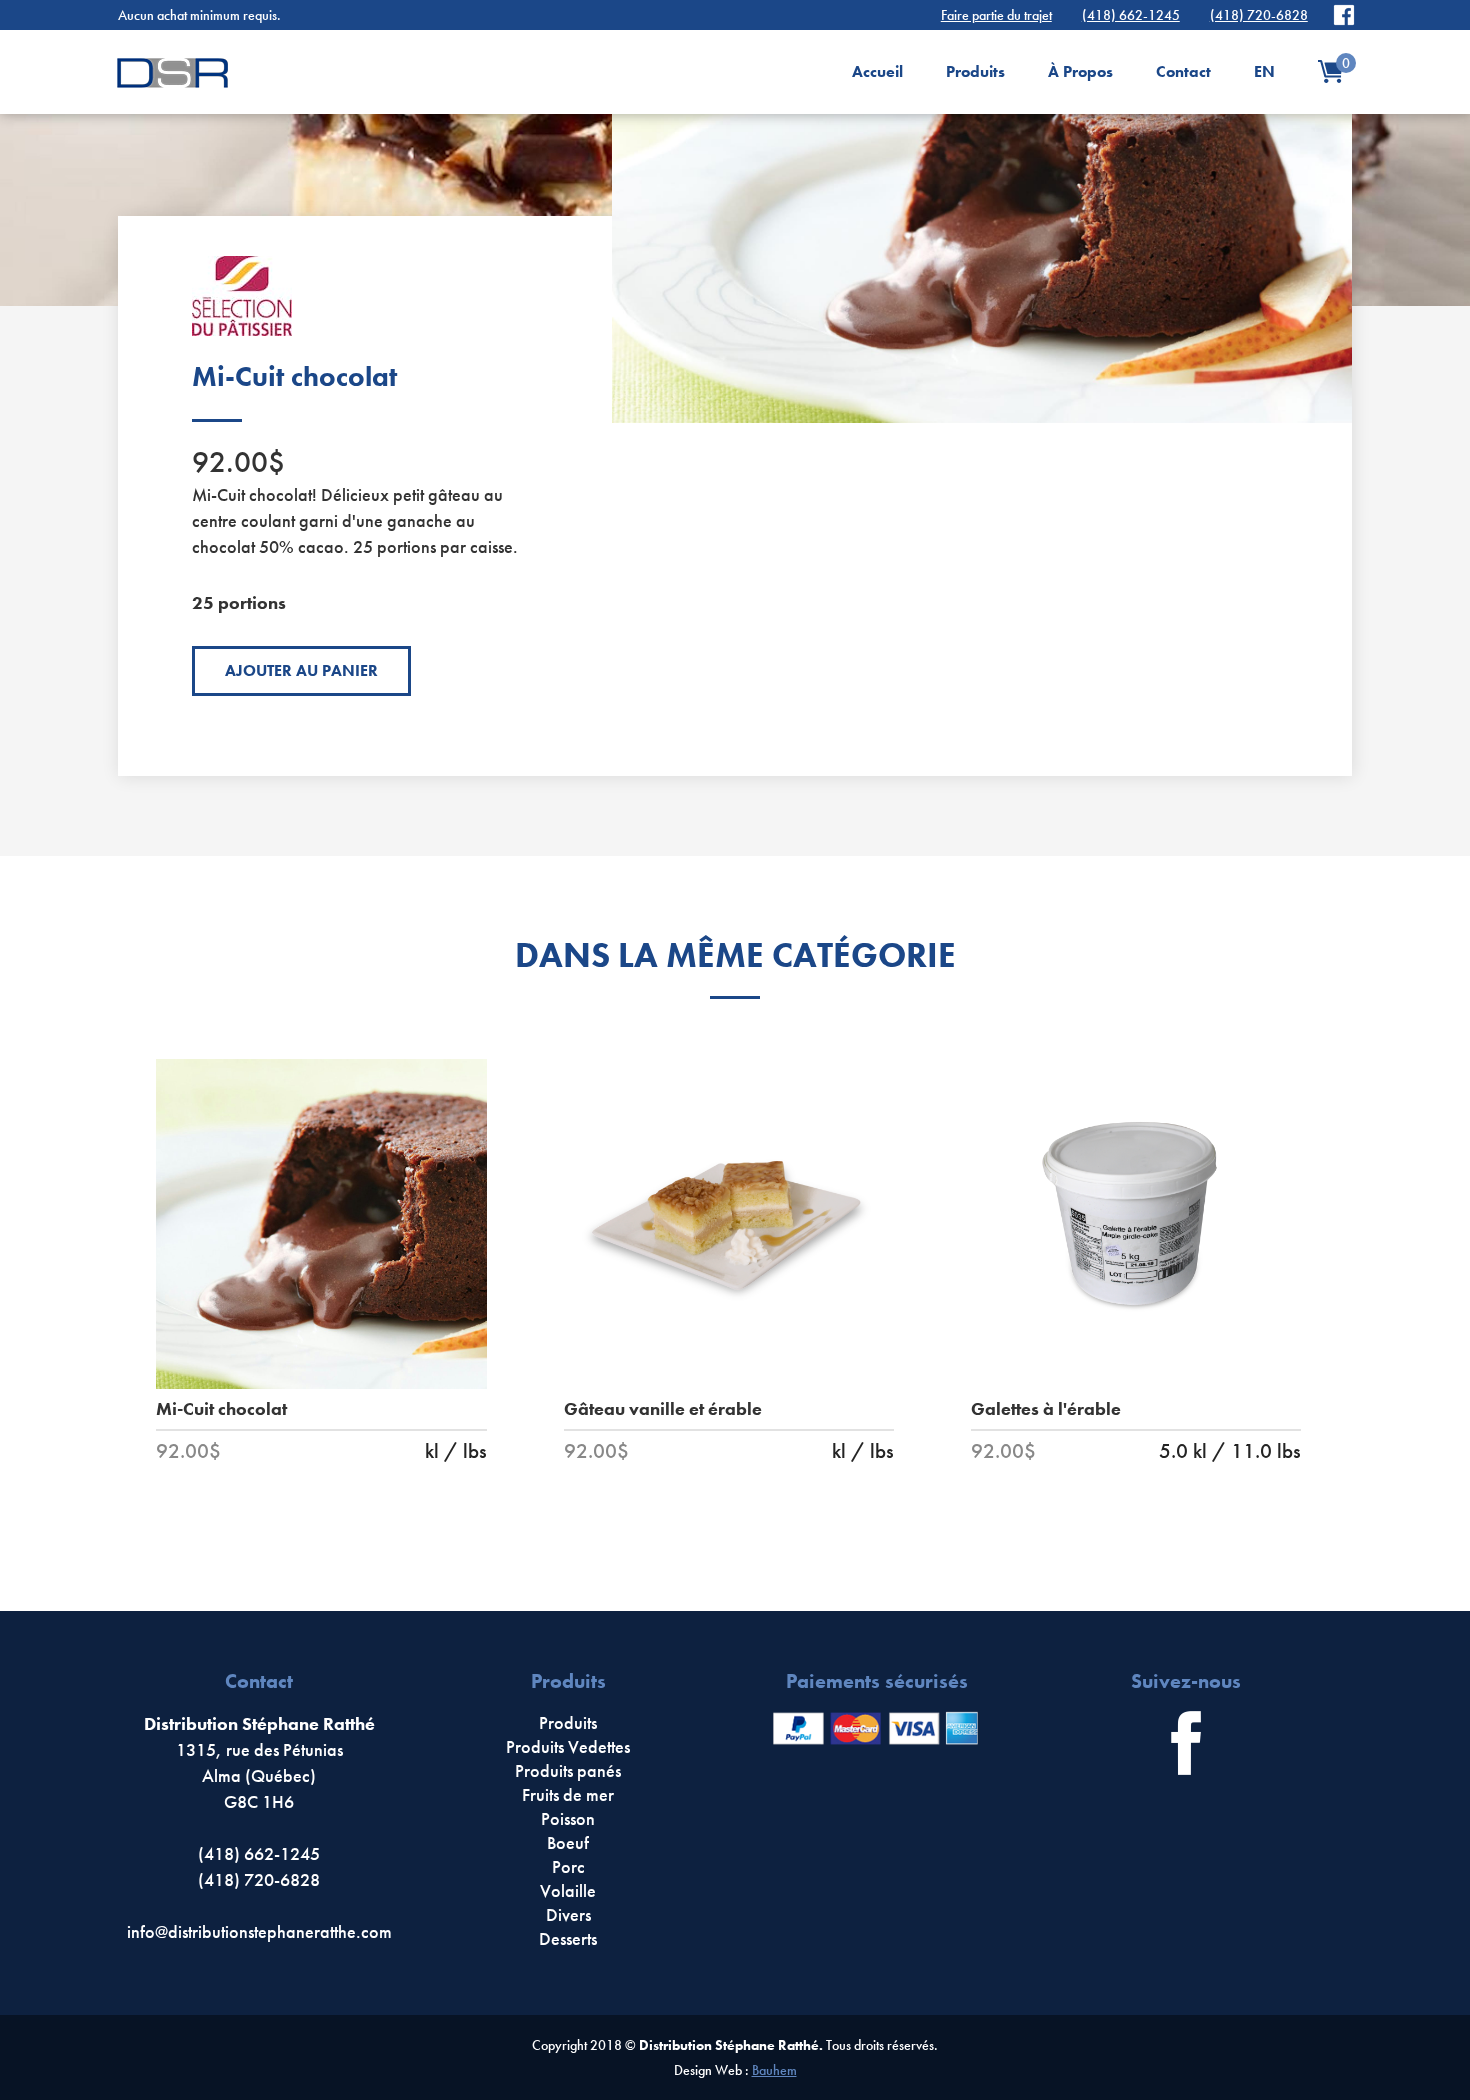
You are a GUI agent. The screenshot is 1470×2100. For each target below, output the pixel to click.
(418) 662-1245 (1131, 15)
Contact (1183, 71)
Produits (975, 71)
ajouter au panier (301, 670)
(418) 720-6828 (1259, 15)
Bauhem (774, 2070)
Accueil (877, 71)
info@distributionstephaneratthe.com (259, 1931)
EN (1264, 71)
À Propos (1080, 71)
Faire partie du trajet (996, 15)
